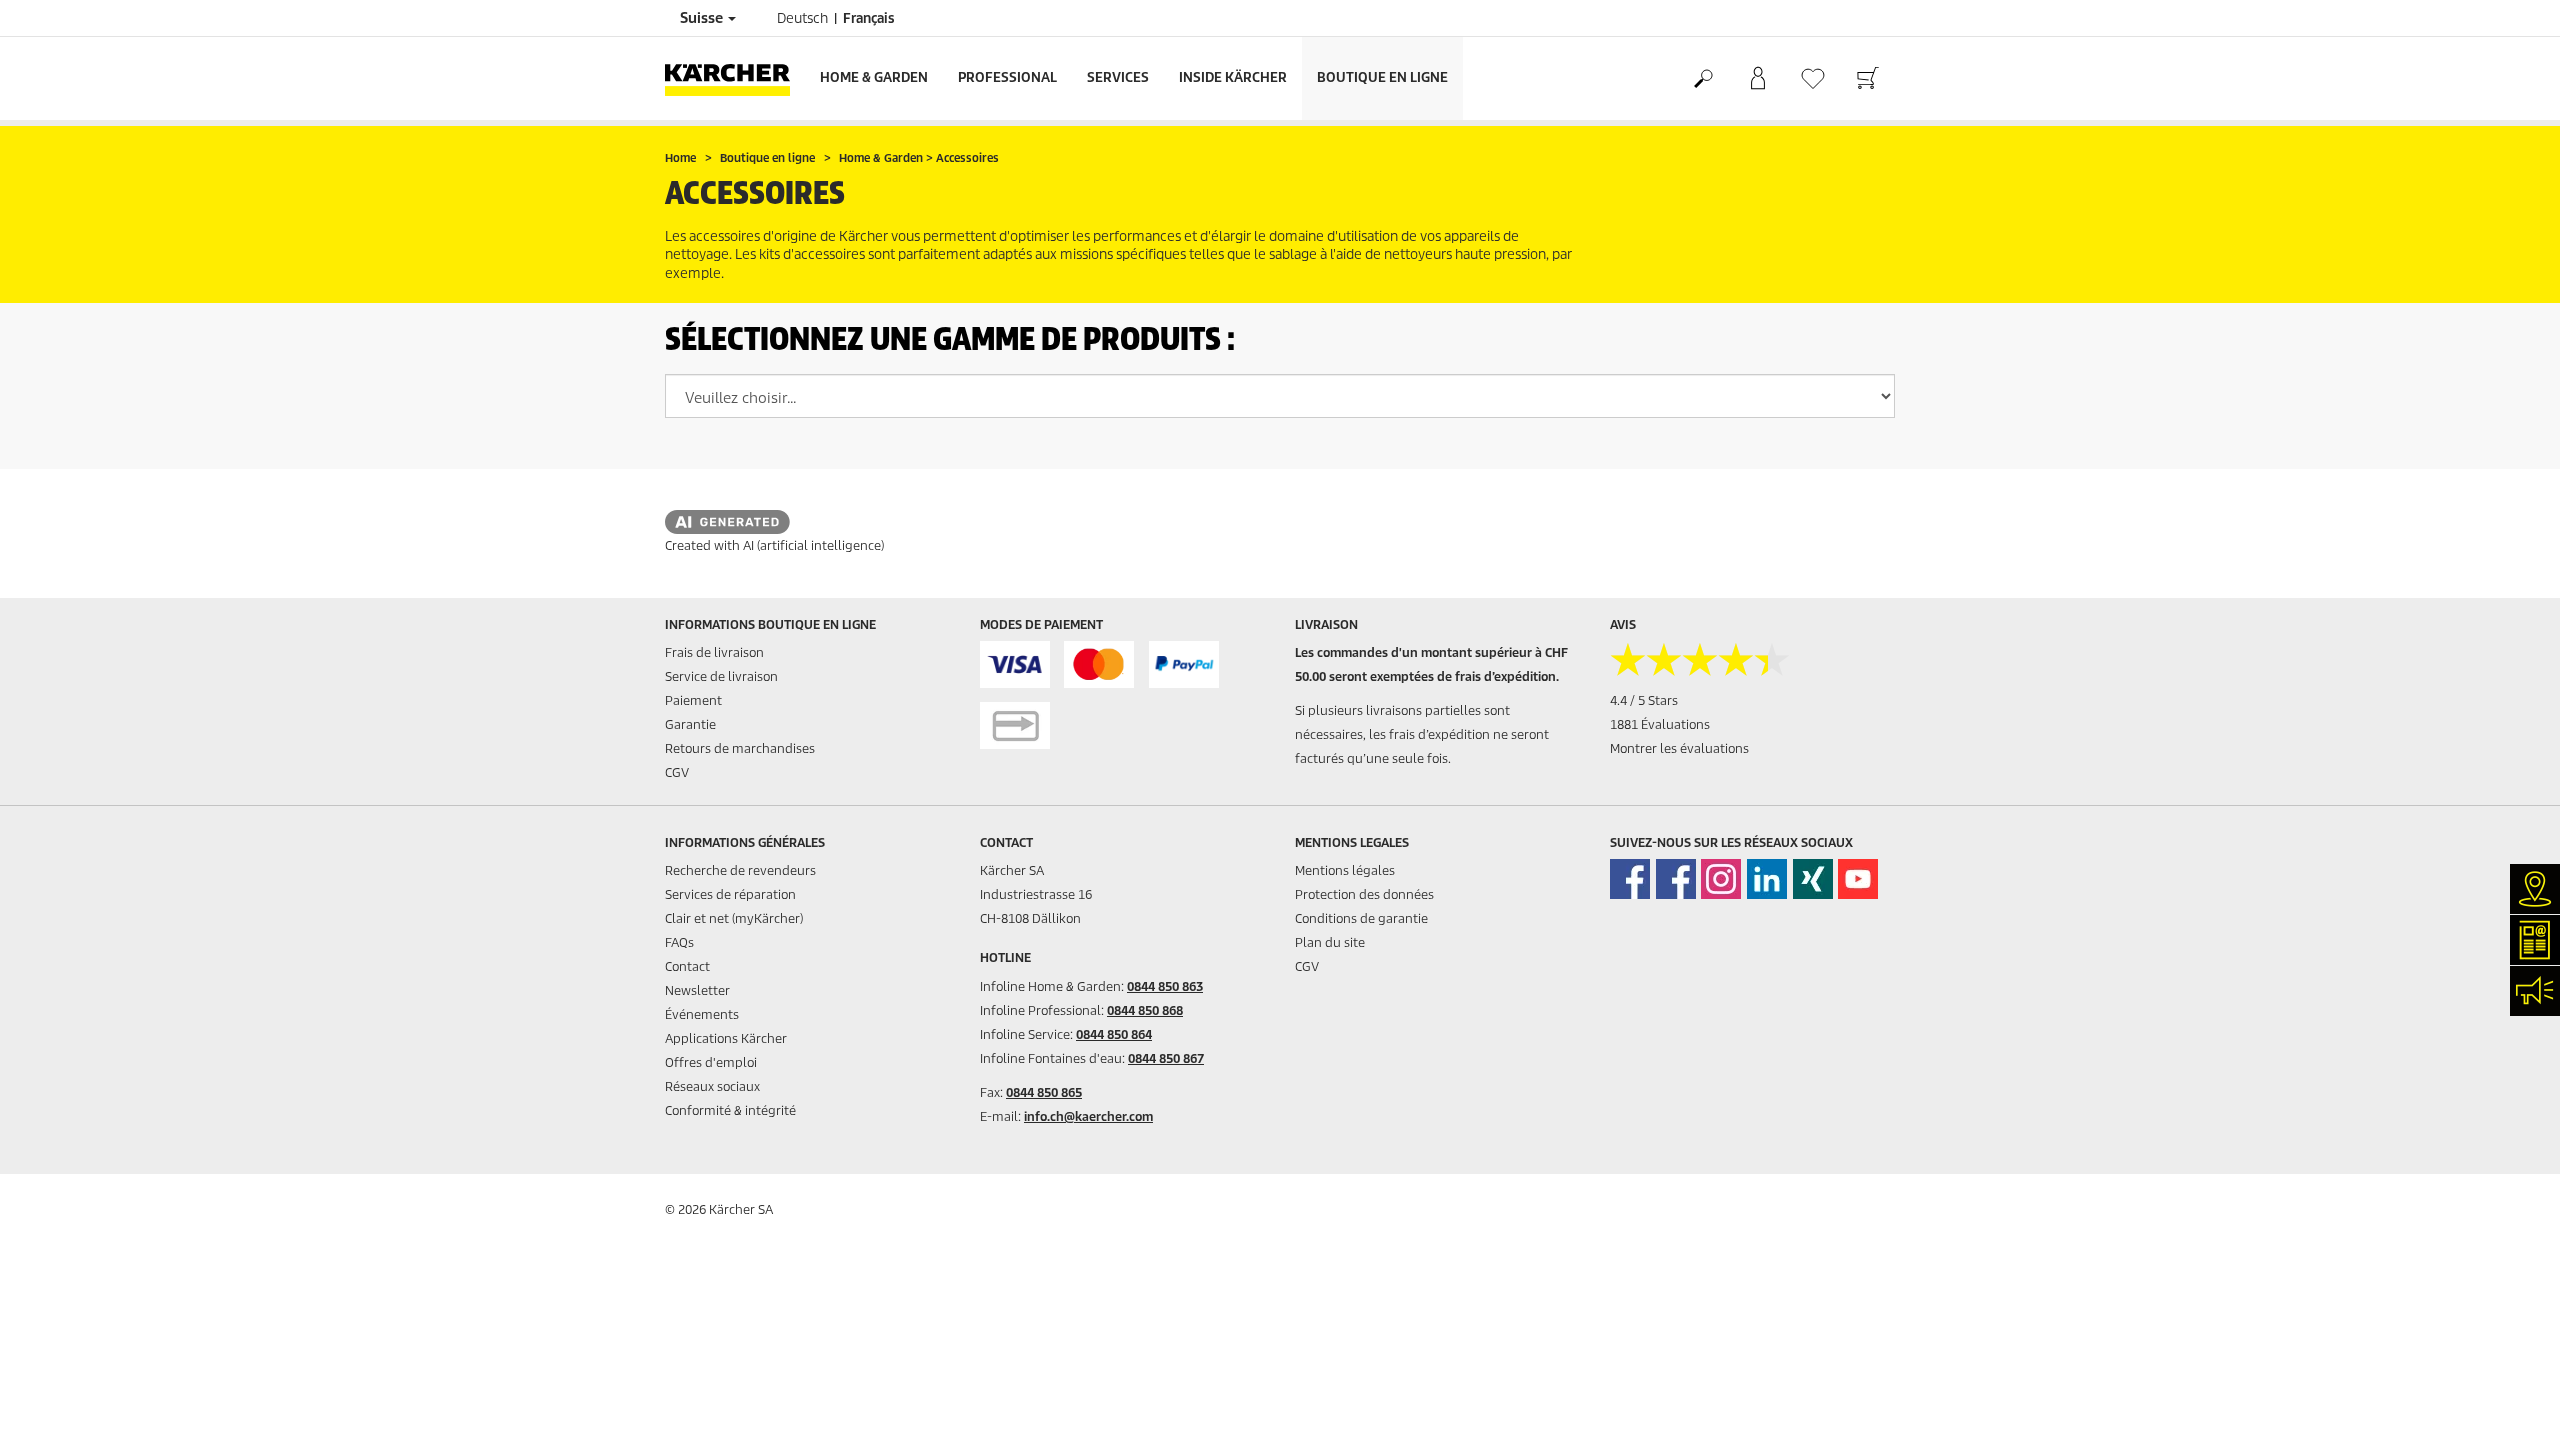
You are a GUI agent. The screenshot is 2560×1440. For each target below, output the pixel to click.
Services (1118, 77)
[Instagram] (1721, 879)
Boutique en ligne (1382, 77)
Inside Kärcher (1233, 77)
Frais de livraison (714, 652)
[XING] (1813, 879)
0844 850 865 (1044, 1092)
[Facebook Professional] (1676, 879)
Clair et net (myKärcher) (734, 918)
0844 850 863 (1165, 986)
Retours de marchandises (740, 748)
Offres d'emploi (711, 1062)
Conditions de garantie (1361, 918)
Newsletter (697, 990)
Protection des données (1364, 894)
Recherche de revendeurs (740, 870)
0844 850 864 (1114, 1034)
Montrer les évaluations (1679, 748)
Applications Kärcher (726, 1038)
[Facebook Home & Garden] (1630, 879)
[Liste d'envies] (1812, 78)
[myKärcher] (1757, 79)
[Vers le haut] (2510, 1401)
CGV (677, 772)
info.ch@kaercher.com (1088, 1116)
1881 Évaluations (1660, 724)
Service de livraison (721, 676)
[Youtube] (1858, 879)
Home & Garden (874, 77)
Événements (702, 1014)
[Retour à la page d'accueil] (735, 78)
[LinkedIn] (1767, 879)
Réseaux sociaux (712, 1086)
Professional (1007, 77)
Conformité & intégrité (730, 1110)
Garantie (690, 724)
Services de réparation (730, 894)
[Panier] (1867, 79)
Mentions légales (1345, 870)
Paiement (693, 700)
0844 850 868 (1145, 1010)
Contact (687, 966)
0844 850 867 (1166, 1058)
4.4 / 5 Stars (1644, 700)
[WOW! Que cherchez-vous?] (1702, 79)
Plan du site (1330, 942)
